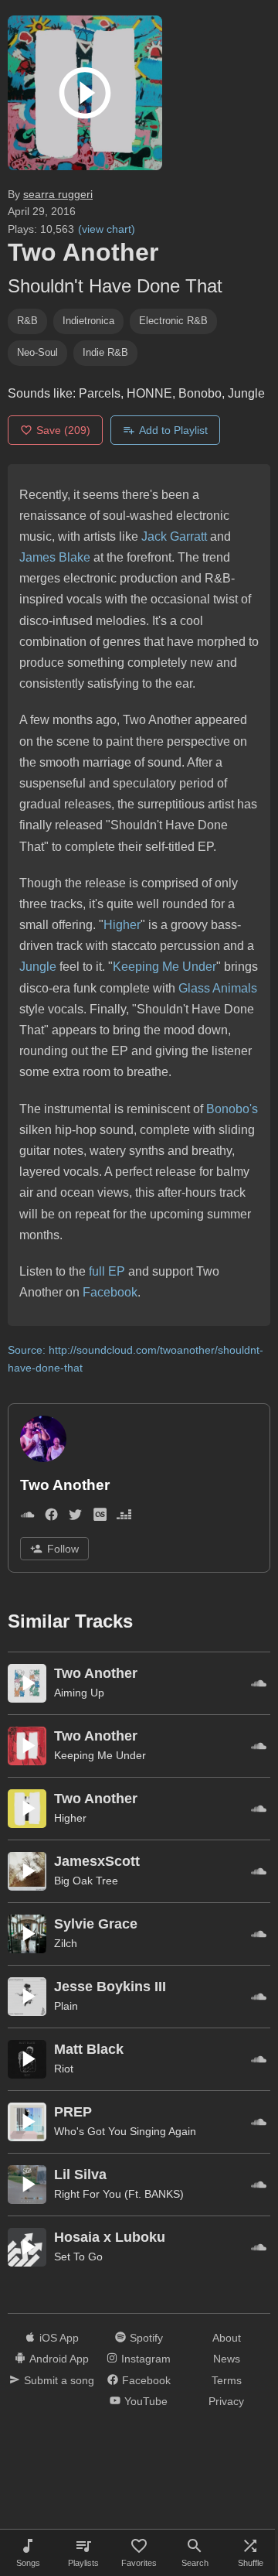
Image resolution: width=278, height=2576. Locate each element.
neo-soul (37, 352)
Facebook (110, 1292)
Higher (122, 925)
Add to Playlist (173, 430)
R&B (27, 321)
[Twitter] (75, 1517)
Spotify (146, 2338)
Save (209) (63, 430)
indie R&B (105, 352)
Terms (227, 2380)
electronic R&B (173, 321)
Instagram (146, 2359)
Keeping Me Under (164, 967)
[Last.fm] (100, 1517)
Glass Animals (218, 988)
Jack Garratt (174, 536)
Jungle (38, 967)
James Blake (55, 557)
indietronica (88, 321)
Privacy (226, 2401)
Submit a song (59, 2380)
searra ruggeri (58, 194)
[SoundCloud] (27, 1517)
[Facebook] (51, 1517)
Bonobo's (232, 1109)
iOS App (59, 2338)
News (227, 2359)
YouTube (146, 2401)
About (227, 2338)
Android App (59, 2359)
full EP (108, 1271)
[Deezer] (124, 1517)
